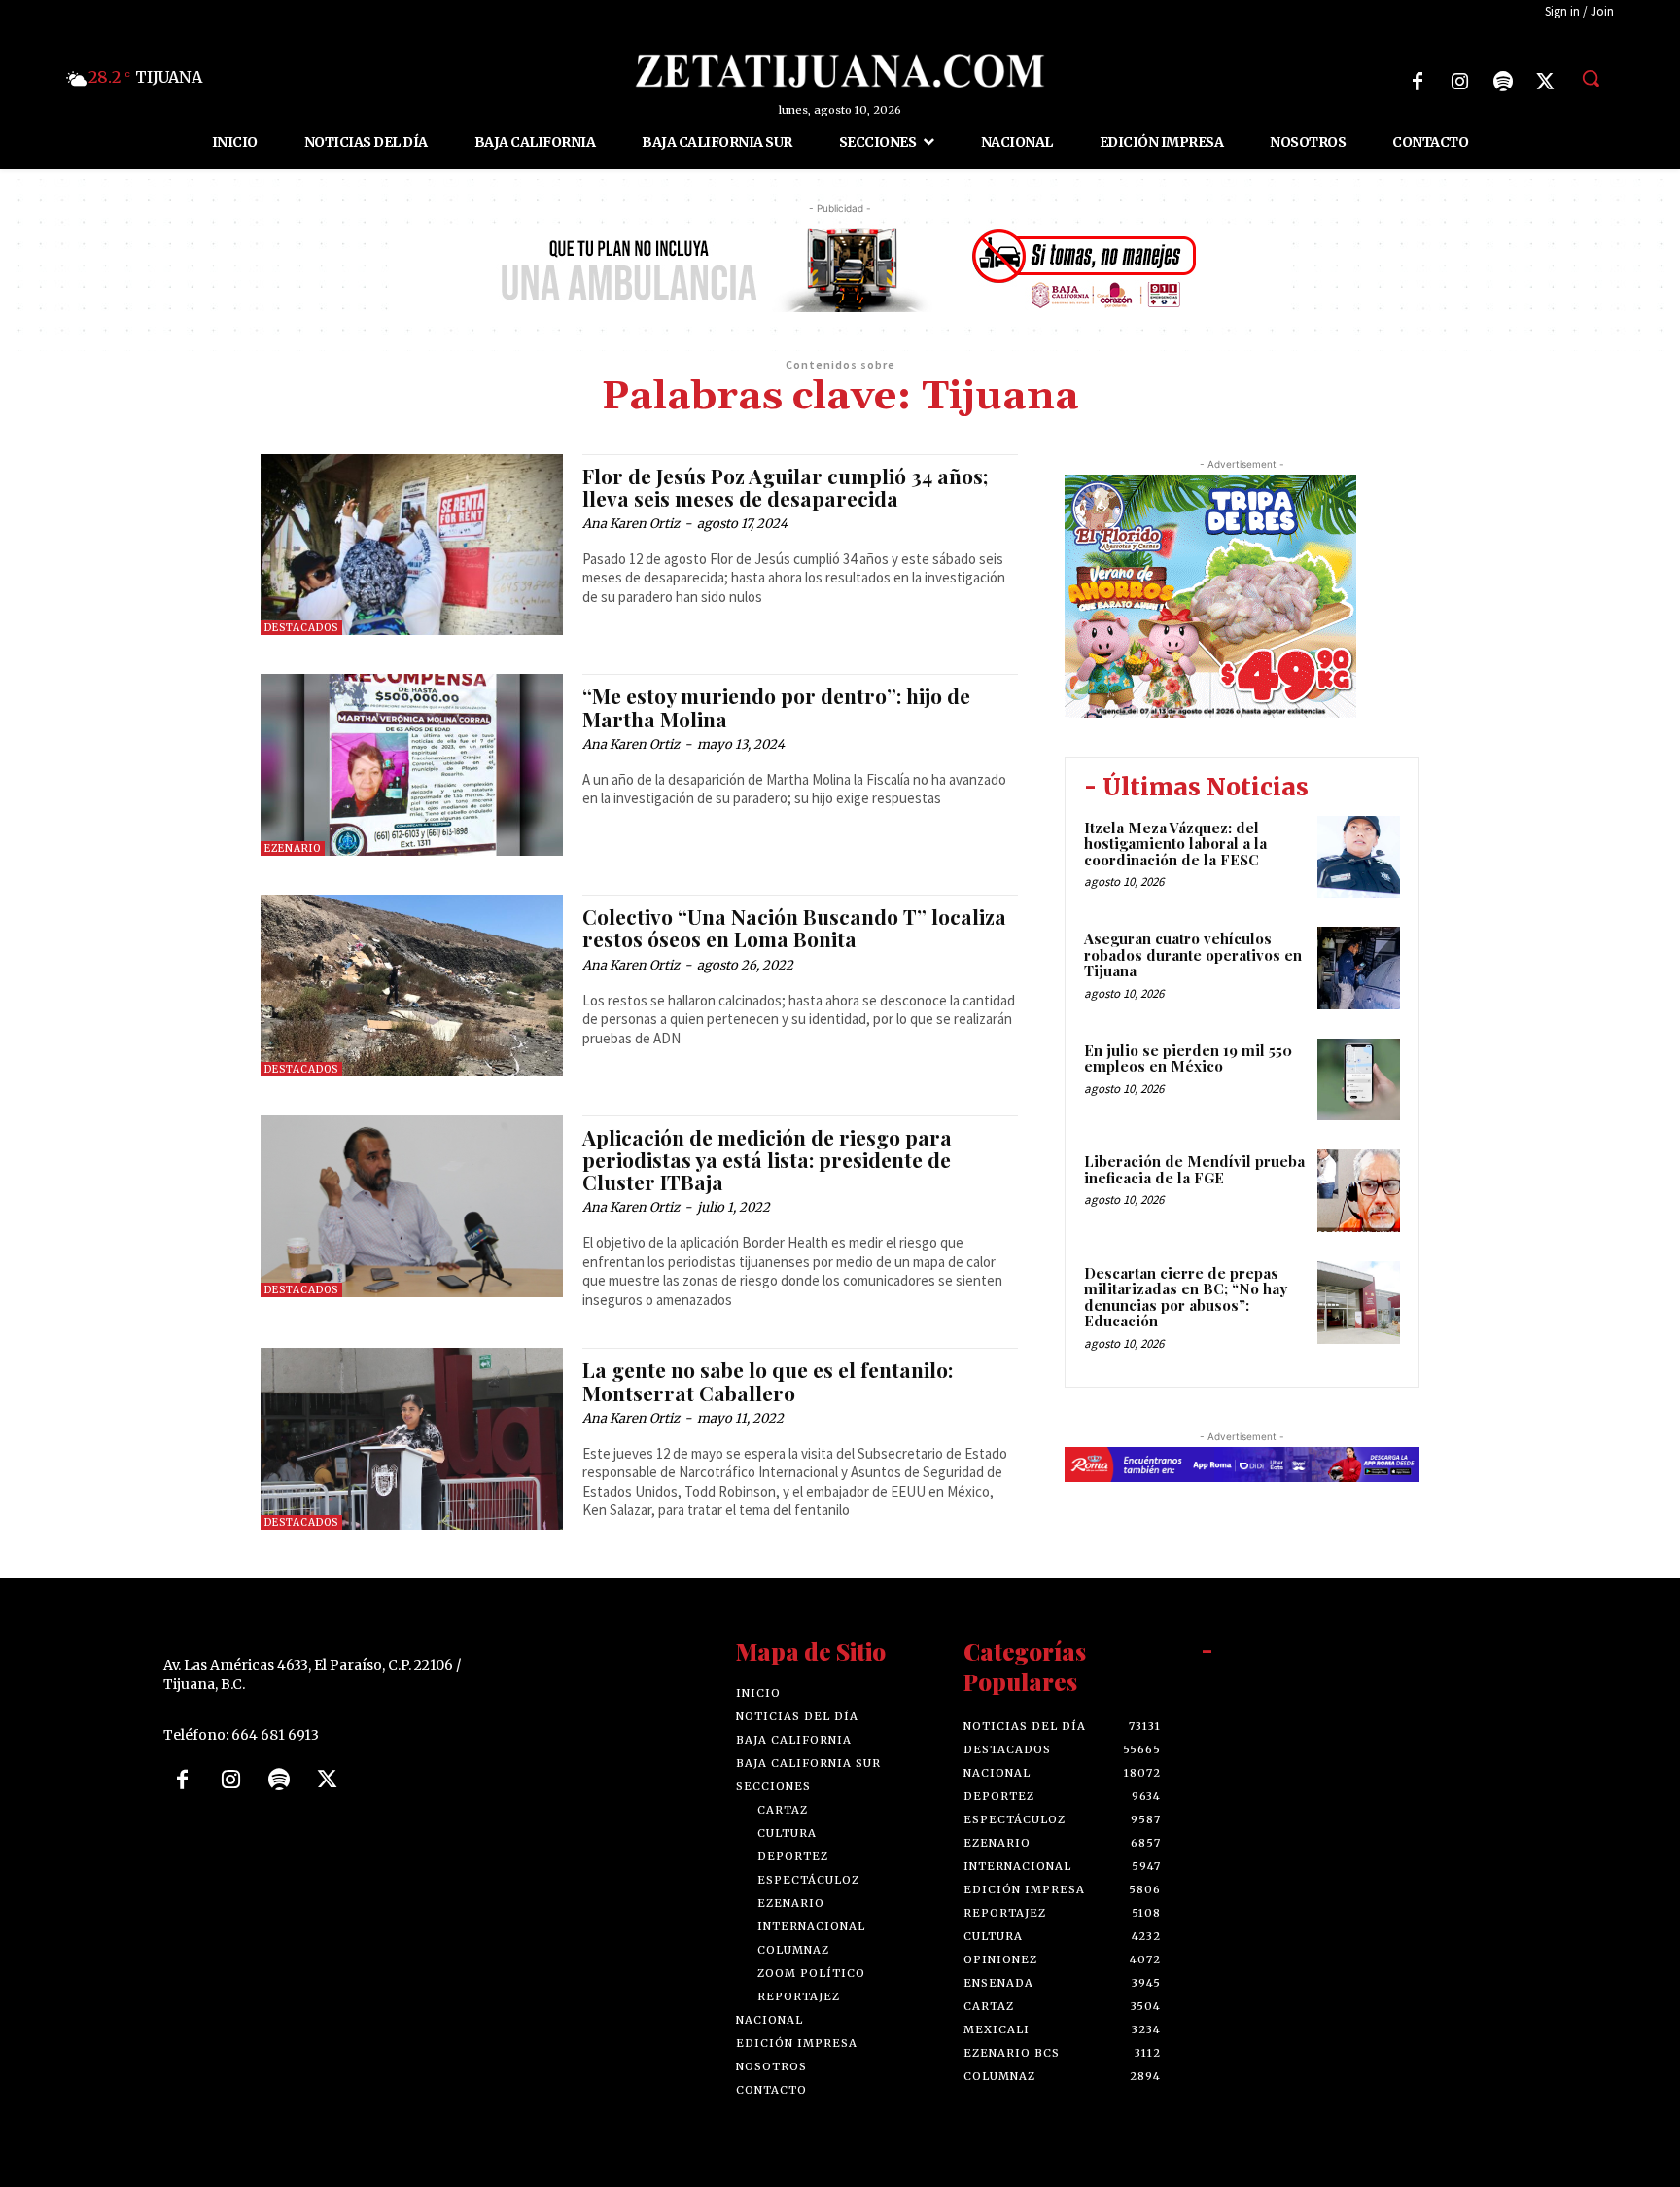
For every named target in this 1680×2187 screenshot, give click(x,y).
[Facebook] (1417, 82)
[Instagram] (1460, 82)
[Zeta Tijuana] (840, 71)
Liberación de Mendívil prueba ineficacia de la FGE (1194, 1169)
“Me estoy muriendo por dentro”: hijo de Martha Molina (776, 706)
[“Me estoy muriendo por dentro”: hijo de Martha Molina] (412, 765)
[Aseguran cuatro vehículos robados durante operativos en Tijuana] (1359, 968)
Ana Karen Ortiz (631, 524)
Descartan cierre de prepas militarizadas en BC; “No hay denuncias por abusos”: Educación (1186, 1297)
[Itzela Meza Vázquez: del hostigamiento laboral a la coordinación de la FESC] (1359, 857)
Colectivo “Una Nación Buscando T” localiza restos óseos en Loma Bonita (794, 927)
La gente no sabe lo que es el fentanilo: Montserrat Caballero (768, 1380)
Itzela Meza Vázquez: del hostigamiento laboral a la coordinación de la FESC (1175, 844)
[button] (1591, 78)
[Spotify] (1503, 82)
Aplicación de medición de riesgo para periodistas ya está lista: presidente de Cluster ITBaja (767, 1159)
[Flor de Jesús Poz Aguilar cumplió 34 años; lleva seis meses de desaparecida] (412, 545)
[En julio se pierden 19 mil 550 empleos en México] (1359, 1080)
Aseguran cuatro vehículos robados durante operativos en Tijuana (1193, 954)
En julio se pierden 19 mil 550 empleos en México (1188, 1058)
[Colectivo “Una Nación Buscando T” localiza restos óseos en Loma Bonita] (412, 986)
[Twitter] (1546, 82)
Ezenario (293, 848)
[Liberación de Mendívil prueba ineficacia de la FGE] (1359, 1191)
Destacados (301, 628)
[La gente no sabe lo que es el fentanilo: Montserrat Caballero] (412, 1439)
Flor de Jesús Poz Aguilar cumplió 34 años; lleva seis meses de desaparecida (785, 487)
